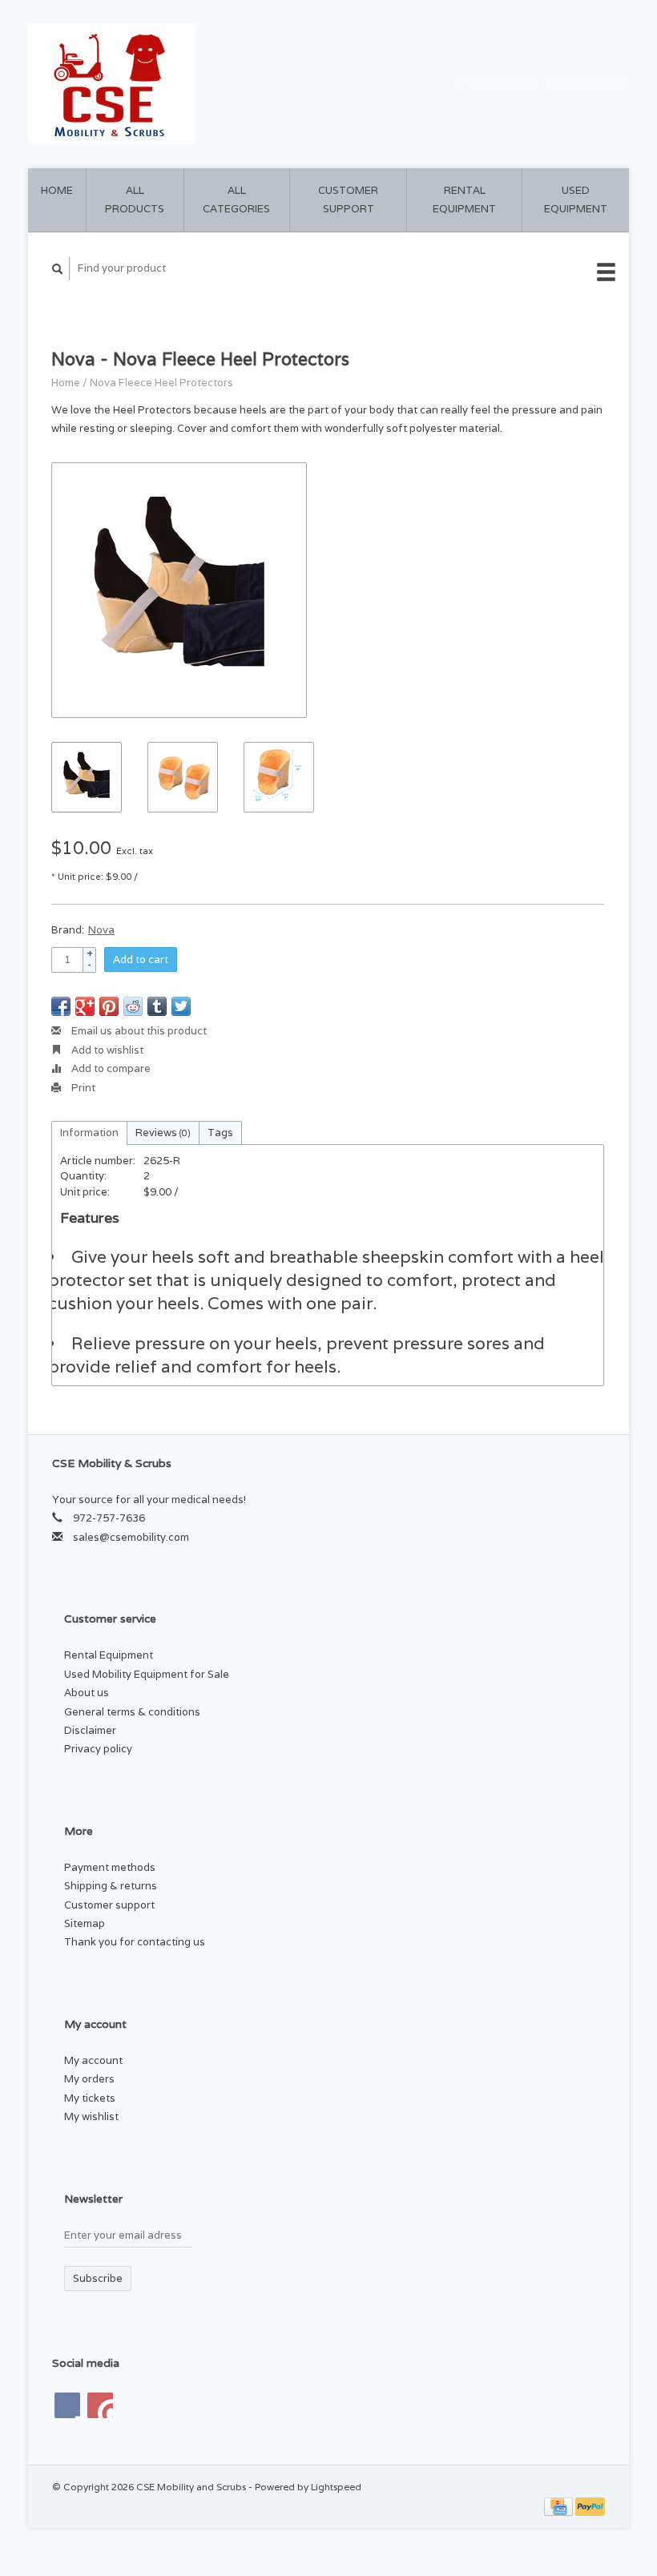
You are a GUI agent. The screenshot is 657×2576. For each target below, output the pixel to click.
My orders (89, 2079)
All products (135, 200)
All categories (236, 200)
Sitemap (85, 1923)
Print (82, 1088)
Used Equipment (576, 200)
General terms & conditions (132, 1712)
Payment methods (110, 1867)
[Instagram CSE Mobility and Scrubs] (100, 2405)
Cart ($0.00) (501, 84)
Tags (220, 1133)
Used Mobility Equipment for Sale (147, 1674)
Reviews (163, 1133)
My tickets (90, 2098)
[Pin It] (109, 1006)
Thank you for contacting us (135, 1942)
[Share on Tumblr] (157, 1006)
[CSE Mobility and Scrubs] (175, 84)
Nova (101, 930)
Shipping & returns (111, 1886)
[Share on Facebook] (61, 1006)
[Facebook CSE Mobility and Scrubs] (67, 2405)
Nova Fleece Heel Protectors (161, 383)
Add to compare (110, 1068)
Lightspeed (336, 2487)
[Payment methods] (560, 2506)
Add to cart (141, 959)
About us (87, 1693)
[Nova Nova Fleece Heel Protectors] (179, 590)
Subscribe (98, 2278)
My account (592, 84)
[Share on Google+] (85, 1006)
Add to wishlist (106, 1050)
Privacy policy (98, 1749)
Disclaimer (90, 1730)
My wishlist (91, 2116)
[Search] (58, 269)
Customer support (348, 200)
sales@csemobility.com (131, 1537)
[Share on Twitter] (181, 1006)
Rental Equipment (464, 200)
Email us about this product (138, 1031)
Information (89, 1133)
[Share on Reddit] (133, 1006)
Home (57, 190)
